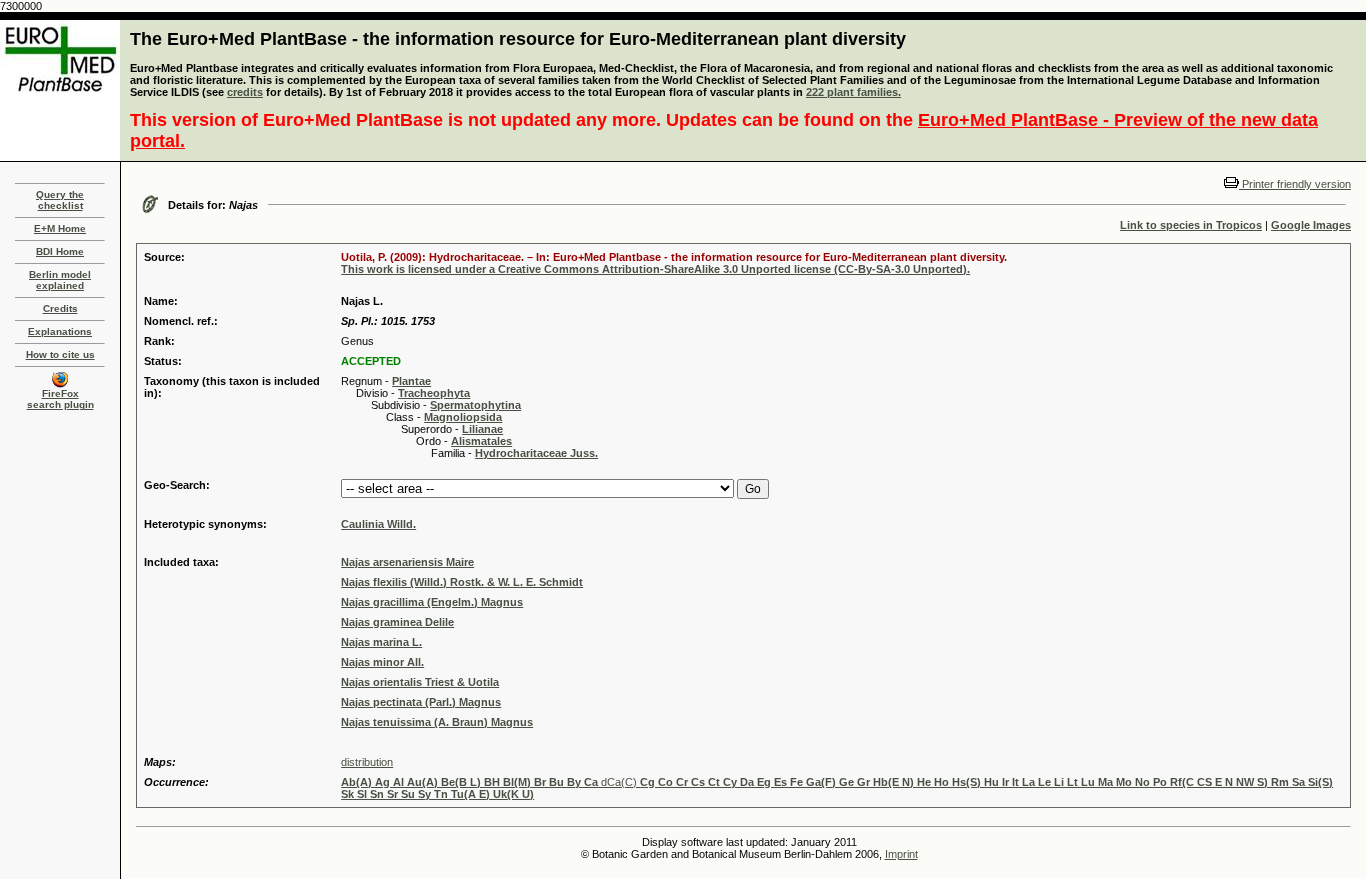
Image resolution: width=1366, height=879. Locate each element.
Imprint (901, 854)
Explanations (60, 331)
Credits (60, 308)
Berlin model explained (60, 280)
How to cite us (60, 354)
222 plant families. (853, 92)
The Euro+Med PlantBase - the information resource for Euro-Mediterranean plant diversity (518, 39)
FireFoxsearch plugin (60, 399)
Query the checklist (60, 200)
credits (245, 92)
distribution (367, 762)
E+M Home (60, 228)
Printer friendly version (1295, 184)
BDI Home (60, 251)
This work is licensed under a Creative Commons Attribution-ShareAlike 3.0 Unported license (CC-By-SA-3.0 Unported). (655, 269)
